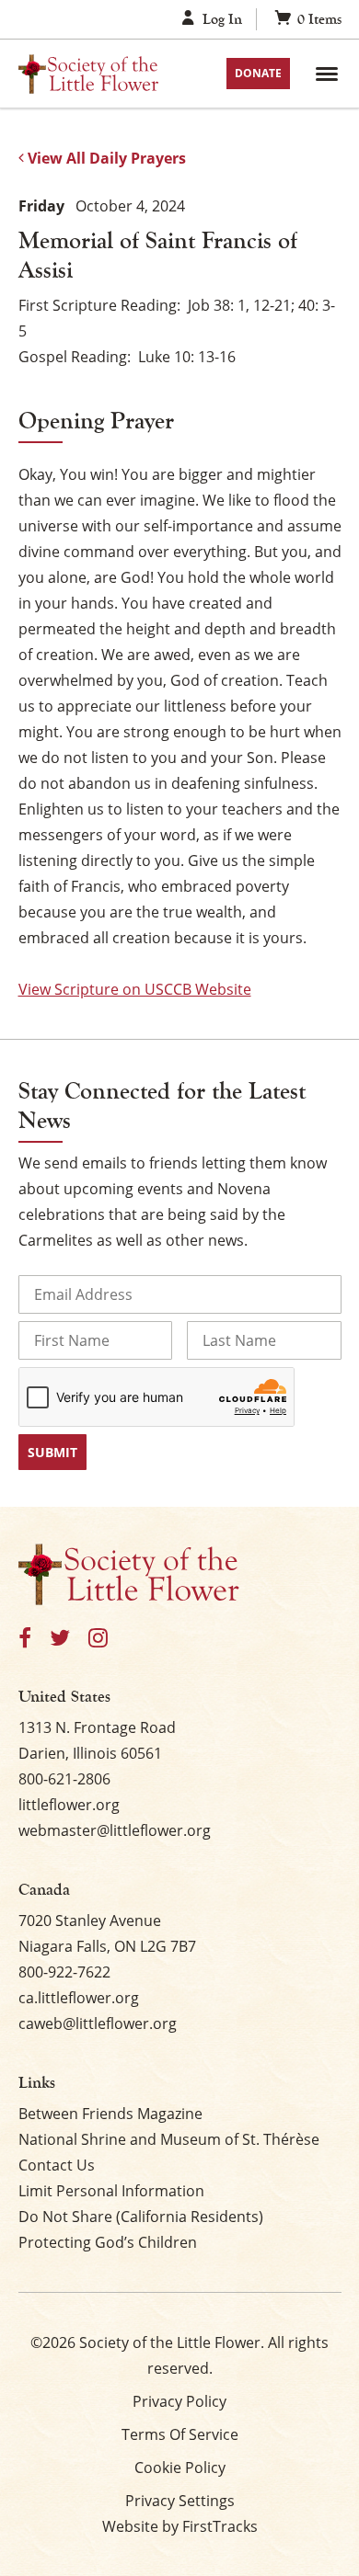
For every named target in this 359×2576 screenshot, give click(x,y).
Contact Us (57, 2165)
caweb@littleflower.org (98, 2023)
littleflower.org (69, 1805)
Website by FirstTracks (180, 2526)
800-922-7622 (64, 1972)
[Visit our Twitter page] (60, 1639)
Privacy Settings (180, 2501)
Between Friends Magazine (110, 2114)
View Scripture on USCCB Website (135, 989)
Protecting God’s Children (108, 2242)
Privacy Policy (179, 2401)
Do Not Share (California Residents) (141, 2217)
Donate (258, 73)
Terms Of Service (180, 2434)
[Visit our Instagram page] (98, 1639)
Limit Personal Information (111, 2191)
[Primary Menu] (327, 74)
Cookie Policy (180, 2468)
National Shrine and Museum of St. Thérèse (169, 2139)
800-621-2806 (64, 1779)
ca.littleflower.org (79, 1998)
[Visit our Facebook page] (25, 1639)
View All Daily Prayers (105, 158)
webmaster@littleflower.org (115, 1830)
